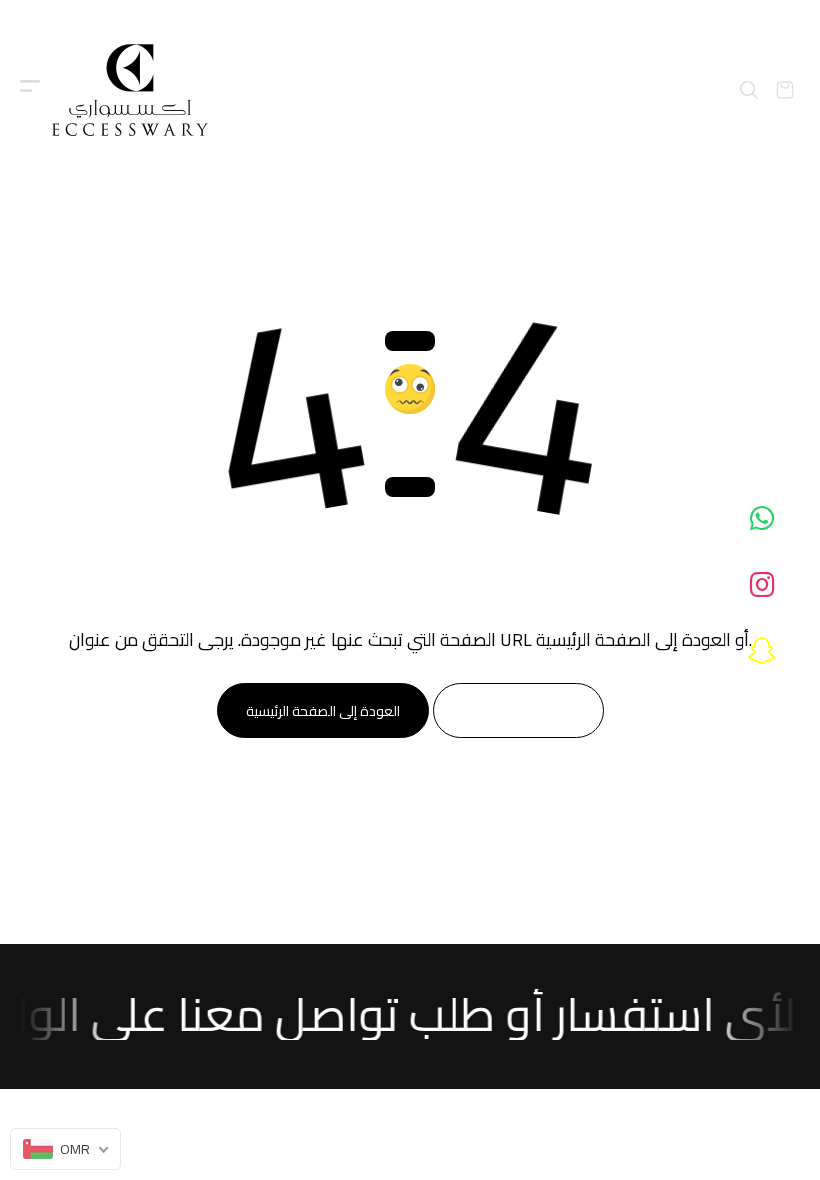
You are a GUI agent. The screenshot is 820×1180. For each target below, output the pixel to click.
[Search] (749, 90)
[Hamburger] (30, 90)
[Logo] (130, 90)
